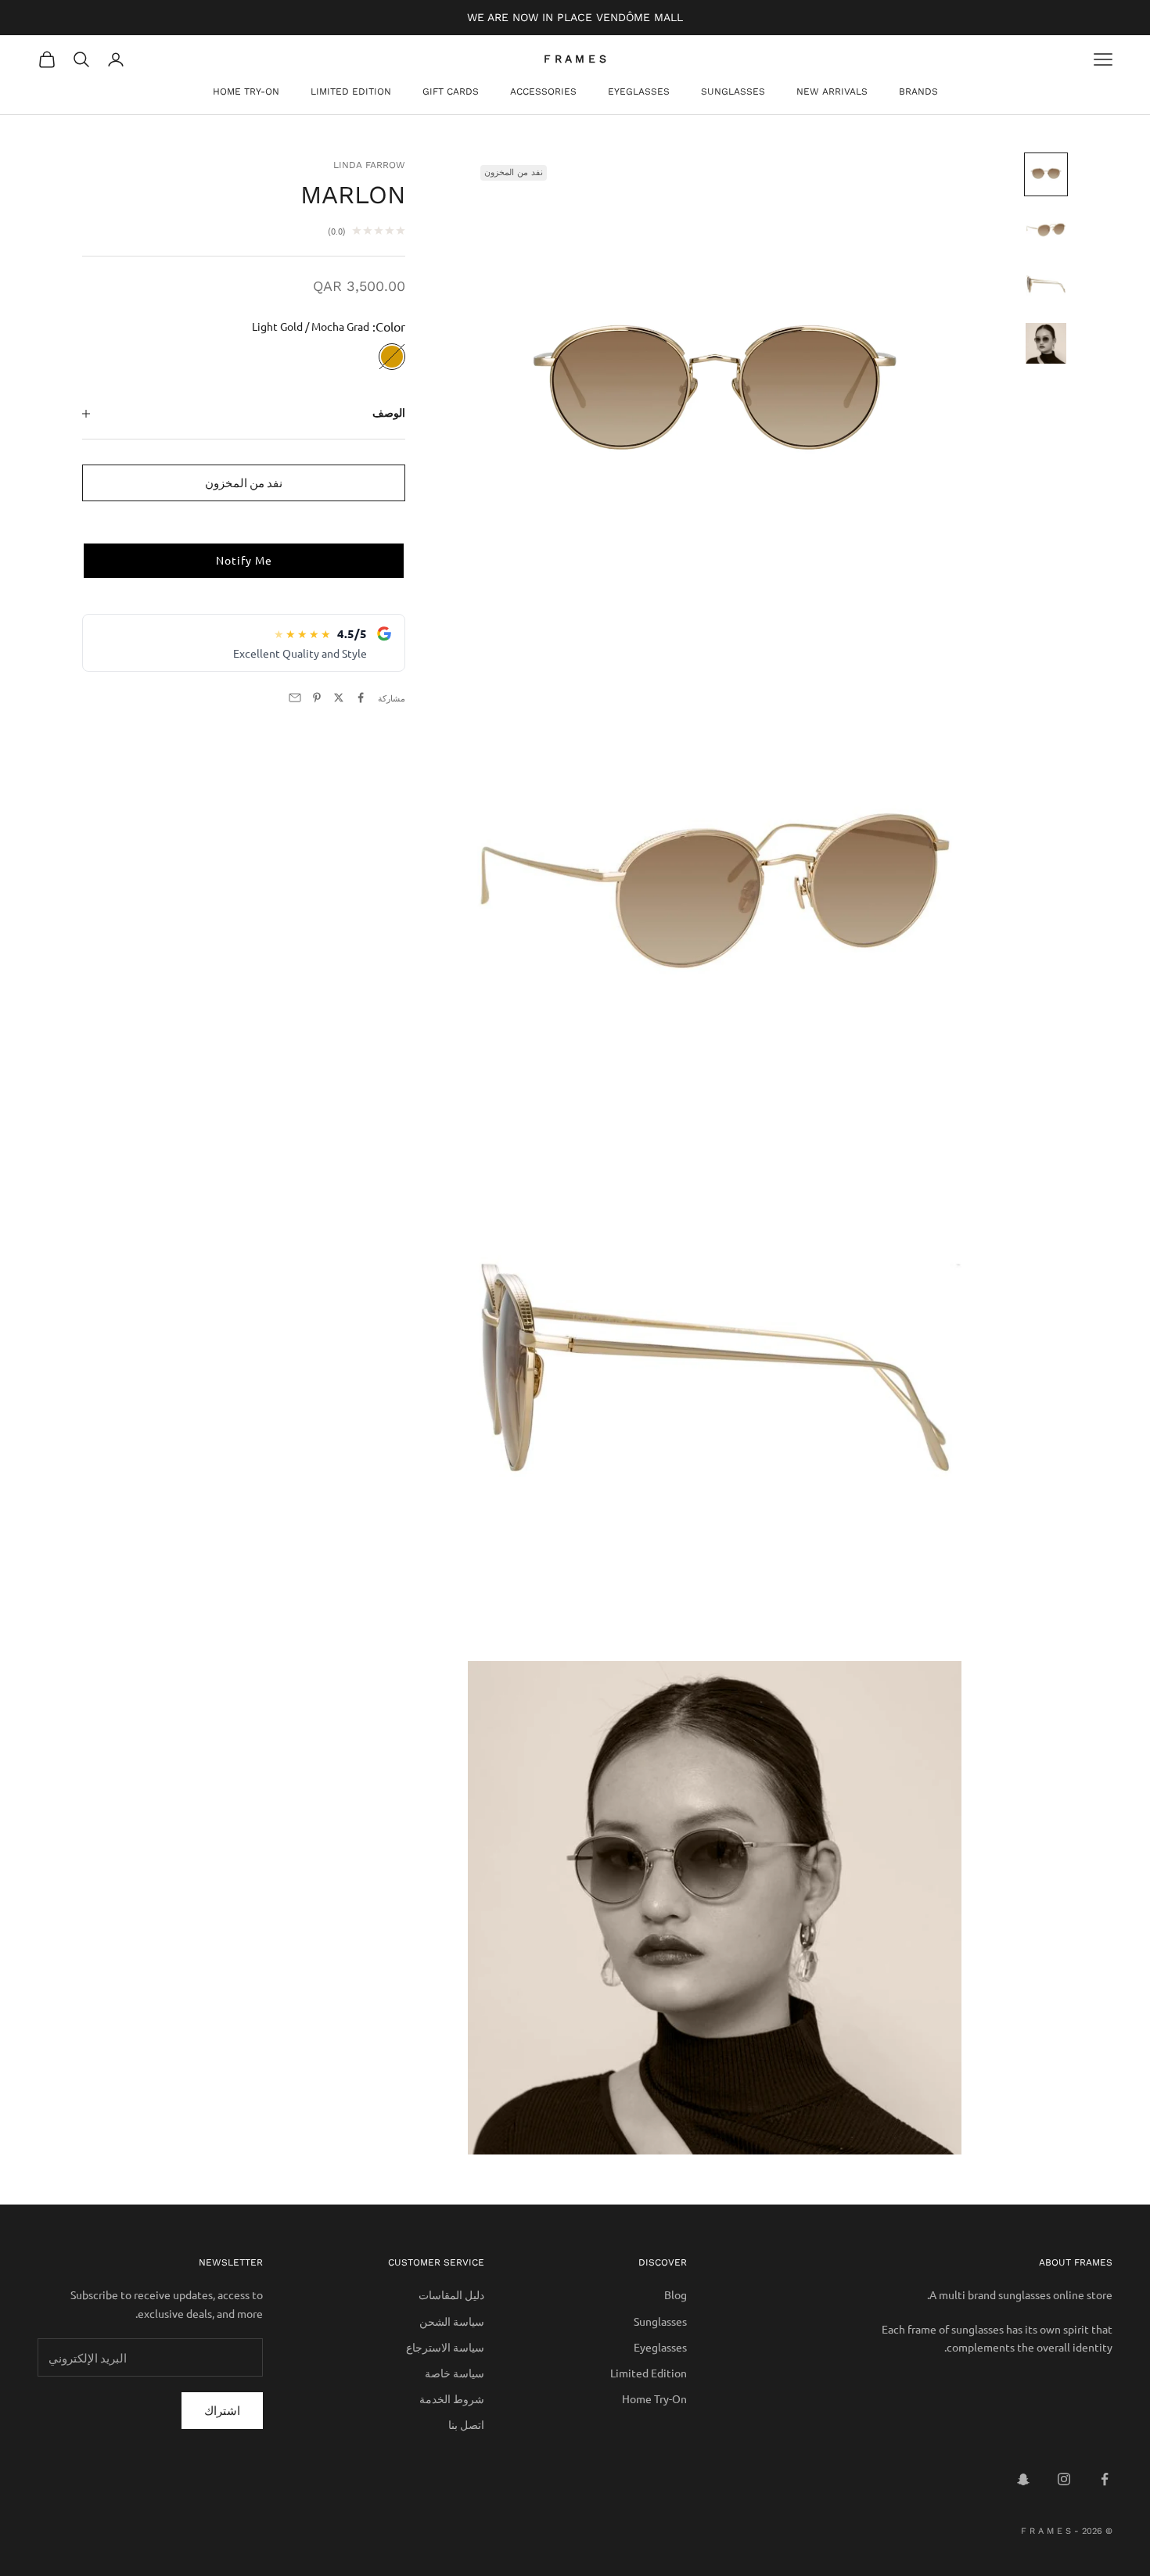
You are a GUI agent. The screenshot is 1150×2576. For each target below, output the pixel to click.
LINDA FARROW (369, 165)
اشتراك (222, 2410)
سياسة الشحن (452, 2321)
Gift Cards (451, 91)
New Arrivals (832, 91)
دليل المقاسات (451, 2294)
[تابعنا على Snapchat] (1023, 2479)
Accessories (543, 91)
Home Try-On (246, 91)
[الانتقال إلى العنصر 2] (1046, 231)
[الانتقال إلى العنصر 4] (1046, 343)
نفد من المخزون (244, 482)
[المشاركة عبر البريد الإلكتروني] (295, 698)
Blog (676, 2294)
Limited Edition (351, 91)
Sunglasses (733, 91)
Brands (918, 91)
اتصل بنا (466, 2424)
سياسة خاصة (455, 2373)
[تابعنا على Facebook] (1105, 2479)
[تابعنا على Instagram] (1064, 2479)
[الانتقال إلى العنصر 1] (1046, 174)
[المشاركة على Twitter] (339, 698)
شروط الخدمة (452, 2398)
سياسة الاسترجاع (445, 2347)
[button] (244, 561)
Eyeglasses (639, 91)
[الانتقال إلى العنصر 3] (1046, 287)
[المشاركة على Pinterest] (317, 698)
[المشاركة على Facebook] (361, 698)
